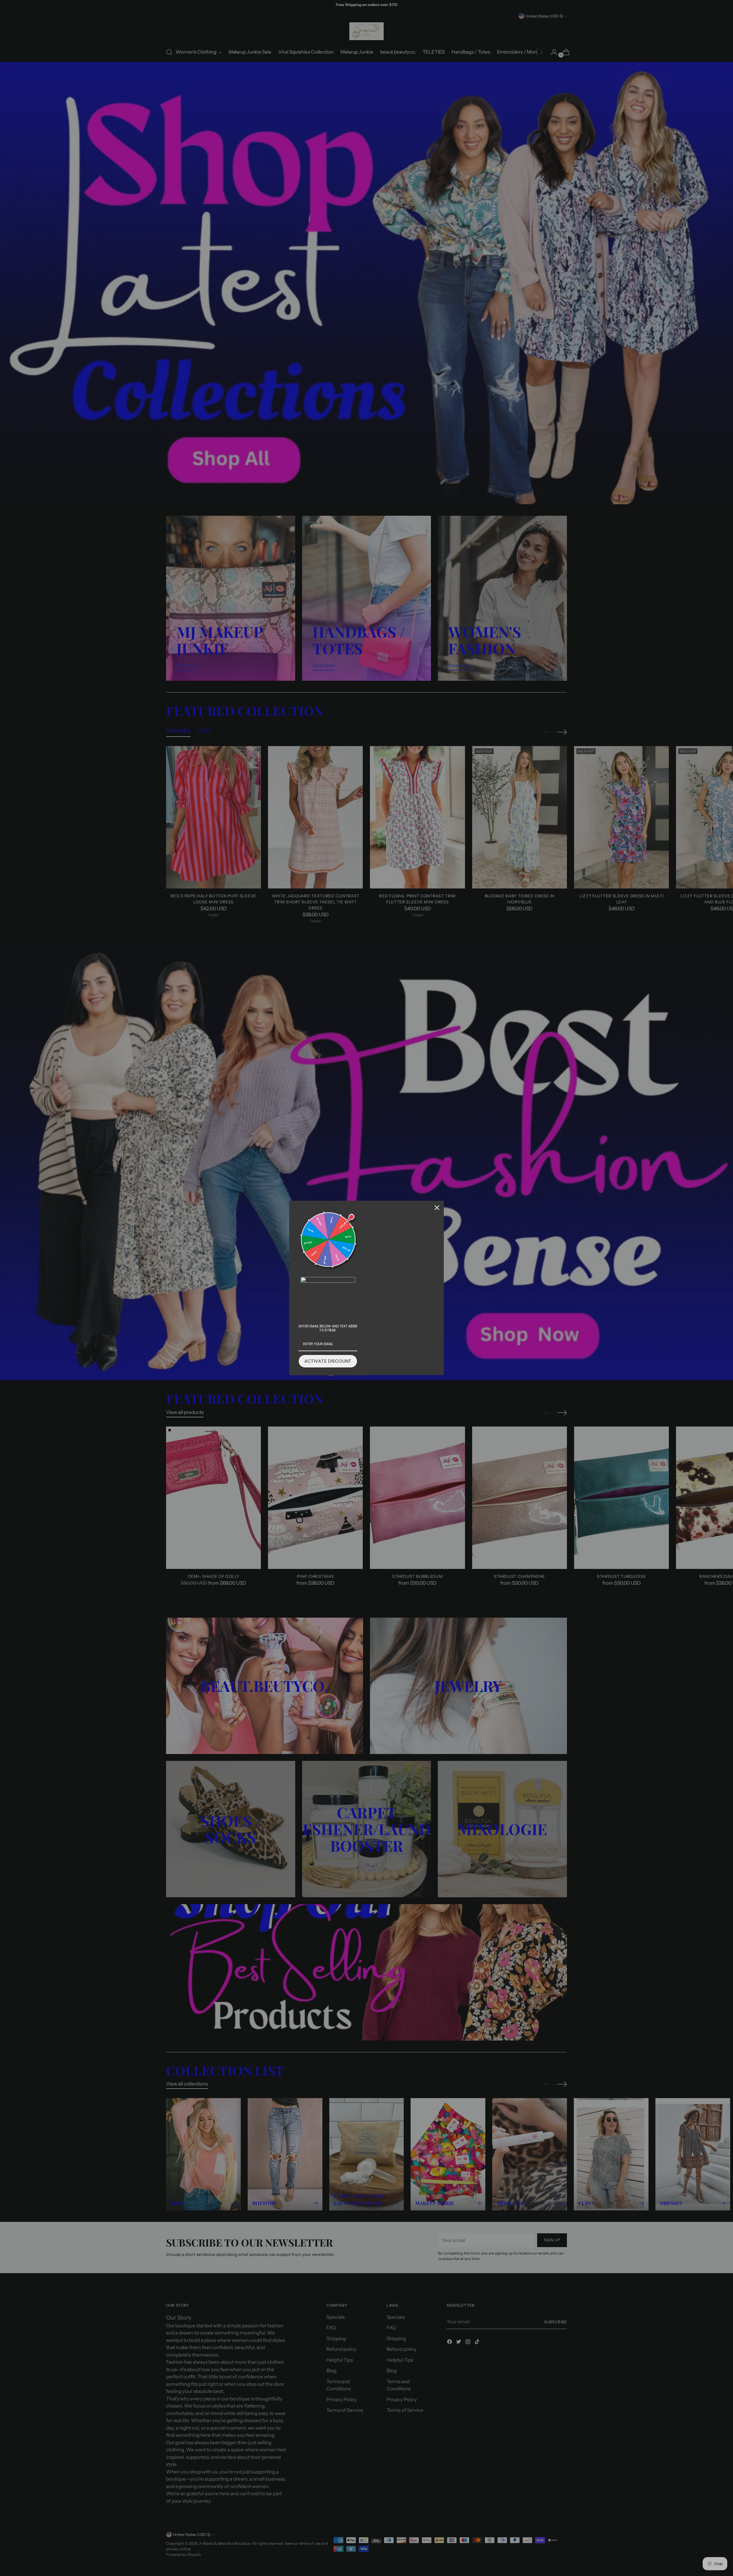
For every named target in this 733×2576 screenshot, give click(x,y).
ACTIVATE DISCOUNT (328, 1361)
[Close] (437, 1208)
